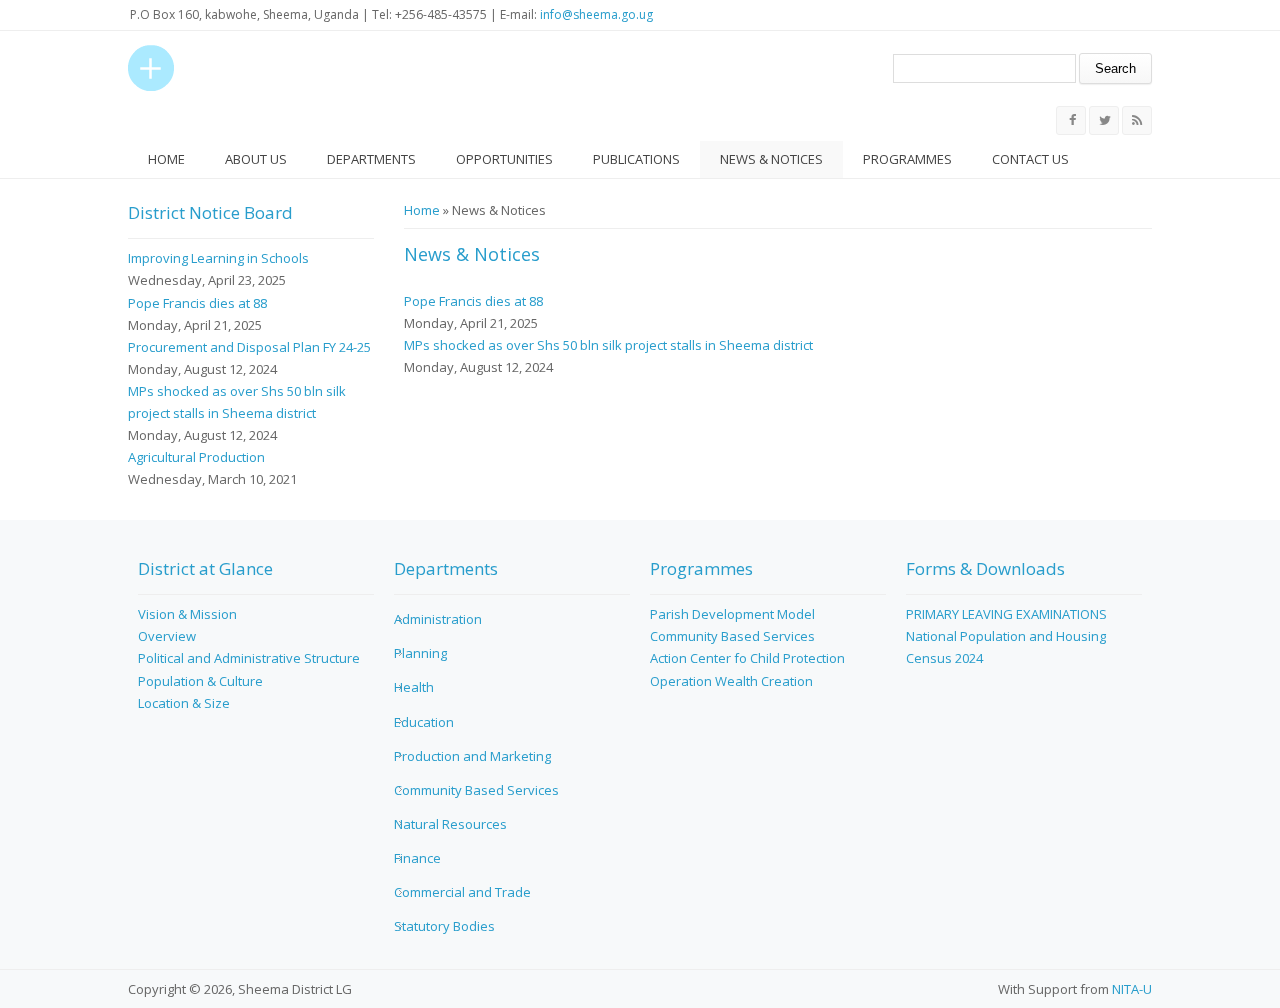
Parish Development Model (732, 614)
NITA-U (1132, 989)
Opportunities (504, 159)
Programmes (907, 159)
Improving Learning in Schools (218, 258)
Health (414, 687)
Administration (438, 619)
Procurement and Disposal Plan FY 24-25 (249, 347)
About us (256, 159)
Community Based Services (476, 790)
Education (424, 722)
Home (166, 159)
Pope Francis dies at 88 (473, 301)
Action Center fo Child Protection (747, 658)
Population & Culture (200, 681)
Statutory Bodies (444, 926)
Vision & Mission (187, 614)
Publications (636, 159)
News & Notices (771, 159)
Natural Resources (450, 824)
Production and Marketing (472, 756)
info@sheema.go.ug (596, 14)
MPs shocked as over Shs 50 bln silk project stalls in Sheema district (608, 345)
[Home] (151, 68)
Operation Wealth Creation (731, 681)
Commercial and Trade (462, 892)
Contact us (1030, 159)
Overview (167, 636)
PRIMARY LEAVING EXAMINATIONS (1006, 614)
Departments (371, 159)
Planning (420, 653)
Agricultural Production (196, 457)
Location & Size (184, 703)
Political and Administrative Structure (249, 658)
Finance (417, 858)
